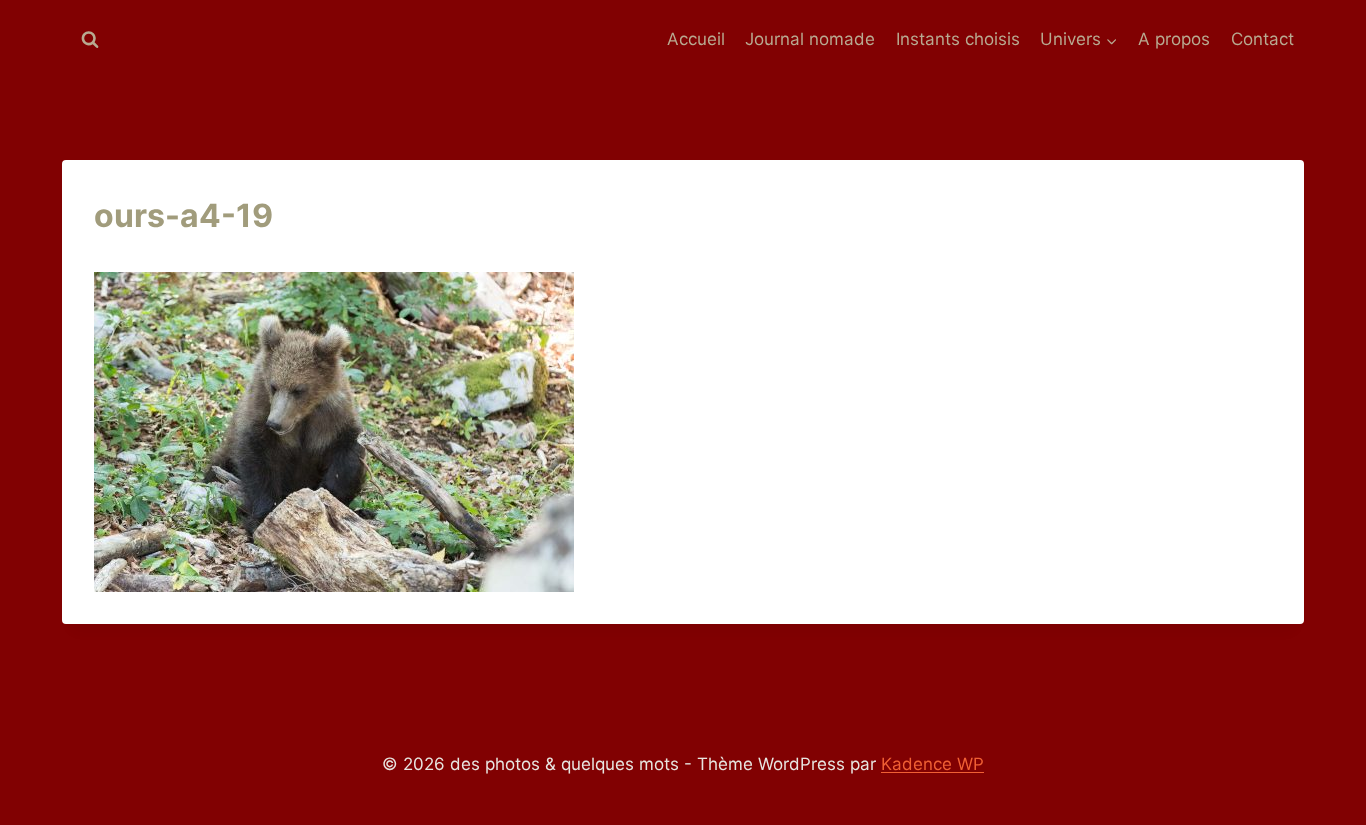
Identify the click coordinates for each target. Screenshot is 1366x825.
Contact (1262, 39)
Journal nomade (810, 39)
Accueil (696, 39)
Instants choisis (958, 39)
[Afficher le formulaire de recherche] (90, 40)
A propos (1174, 39)
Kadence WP (932, 764)
